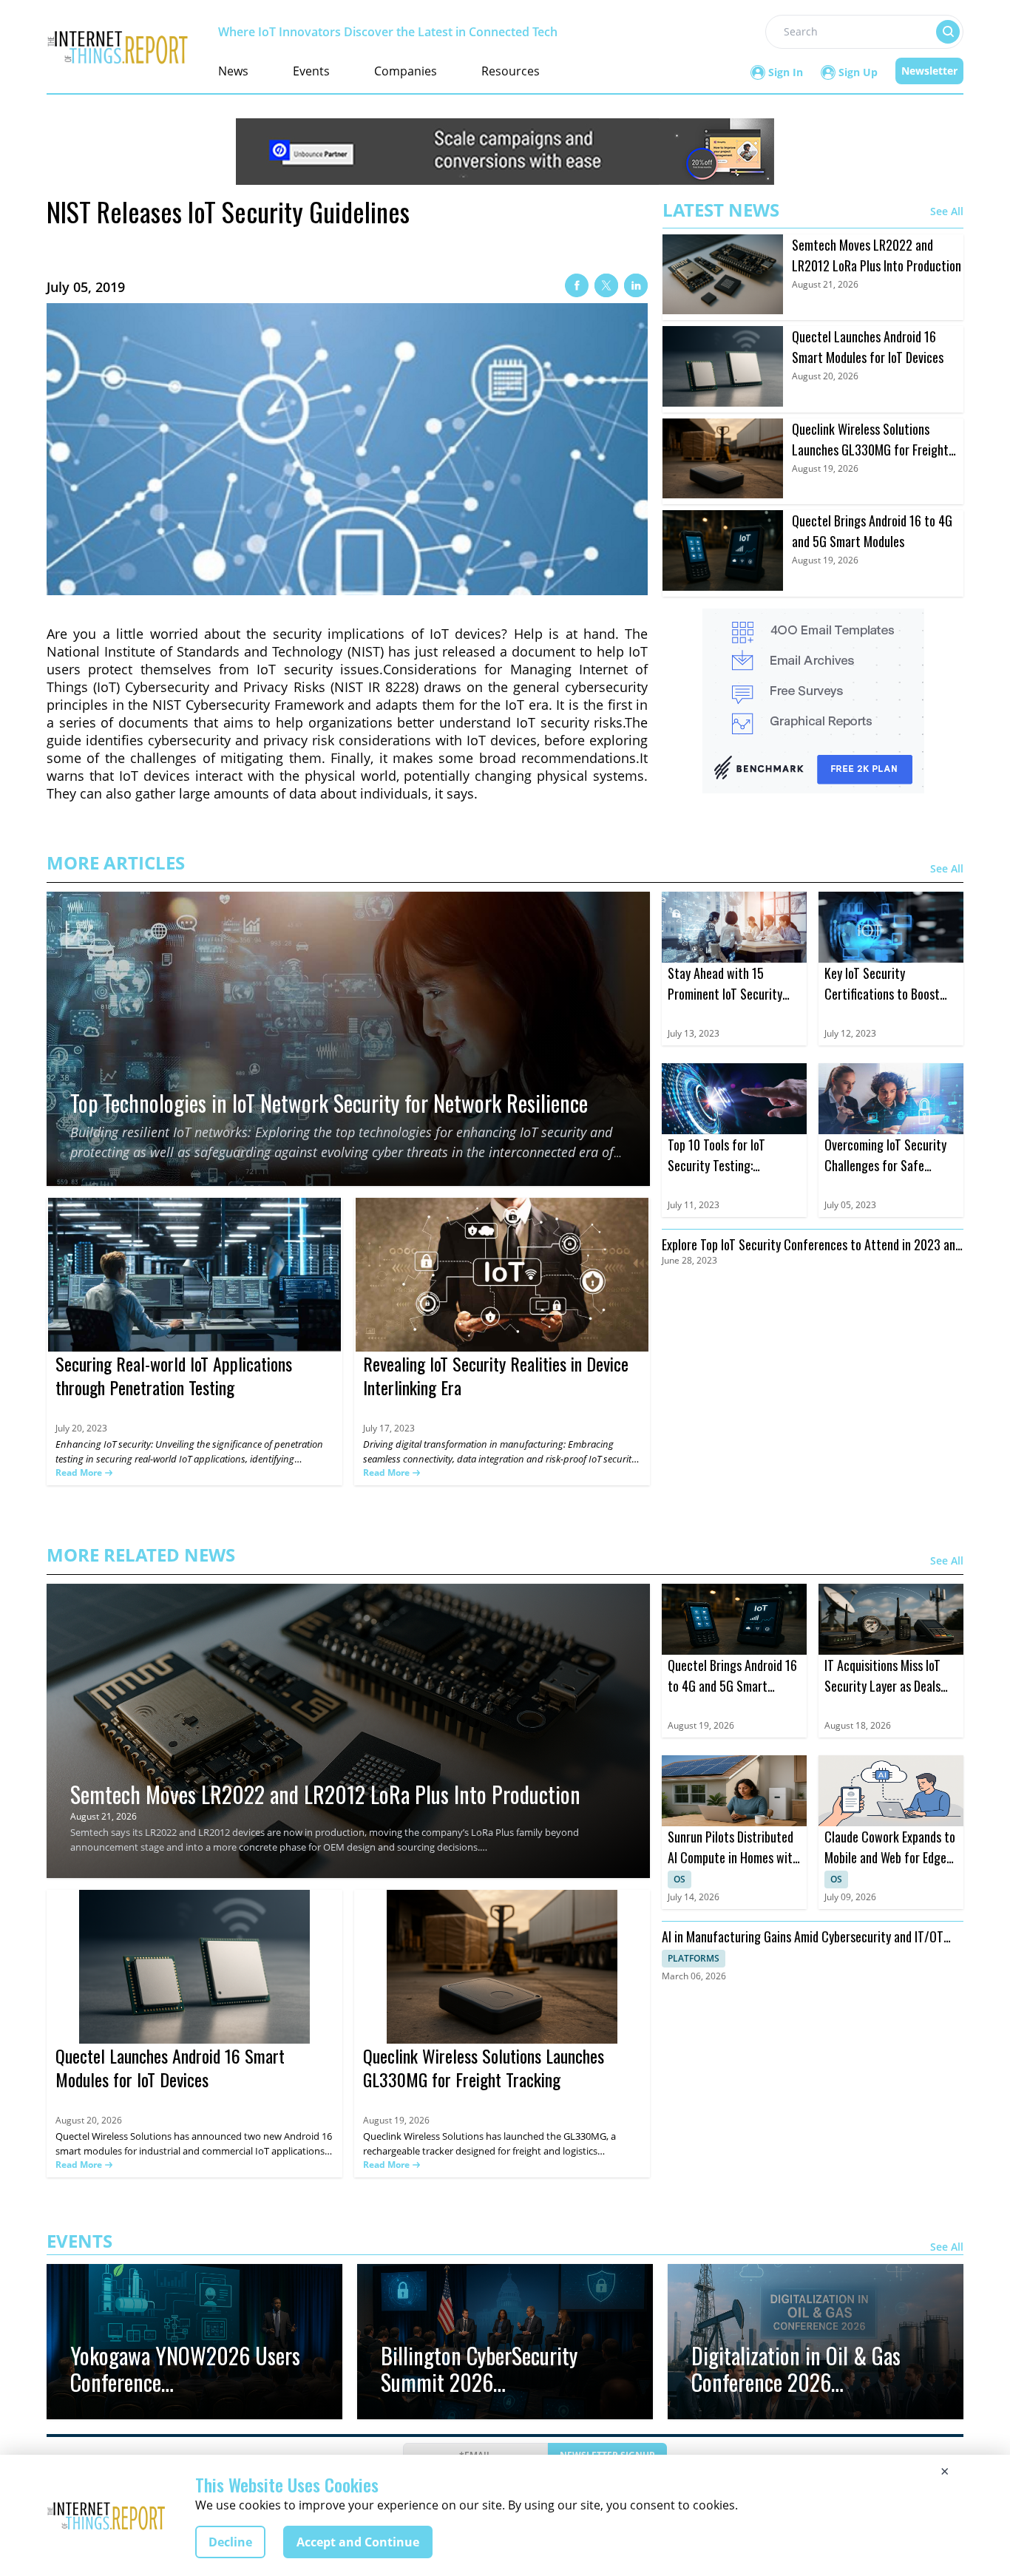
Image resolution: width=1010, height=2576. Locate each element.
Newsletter (929, 71)
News (233, 71)
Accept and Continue (358, 2542)
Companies (406, 71)
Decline (230, 2542)
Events (311, 71)
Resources (511, 71)
